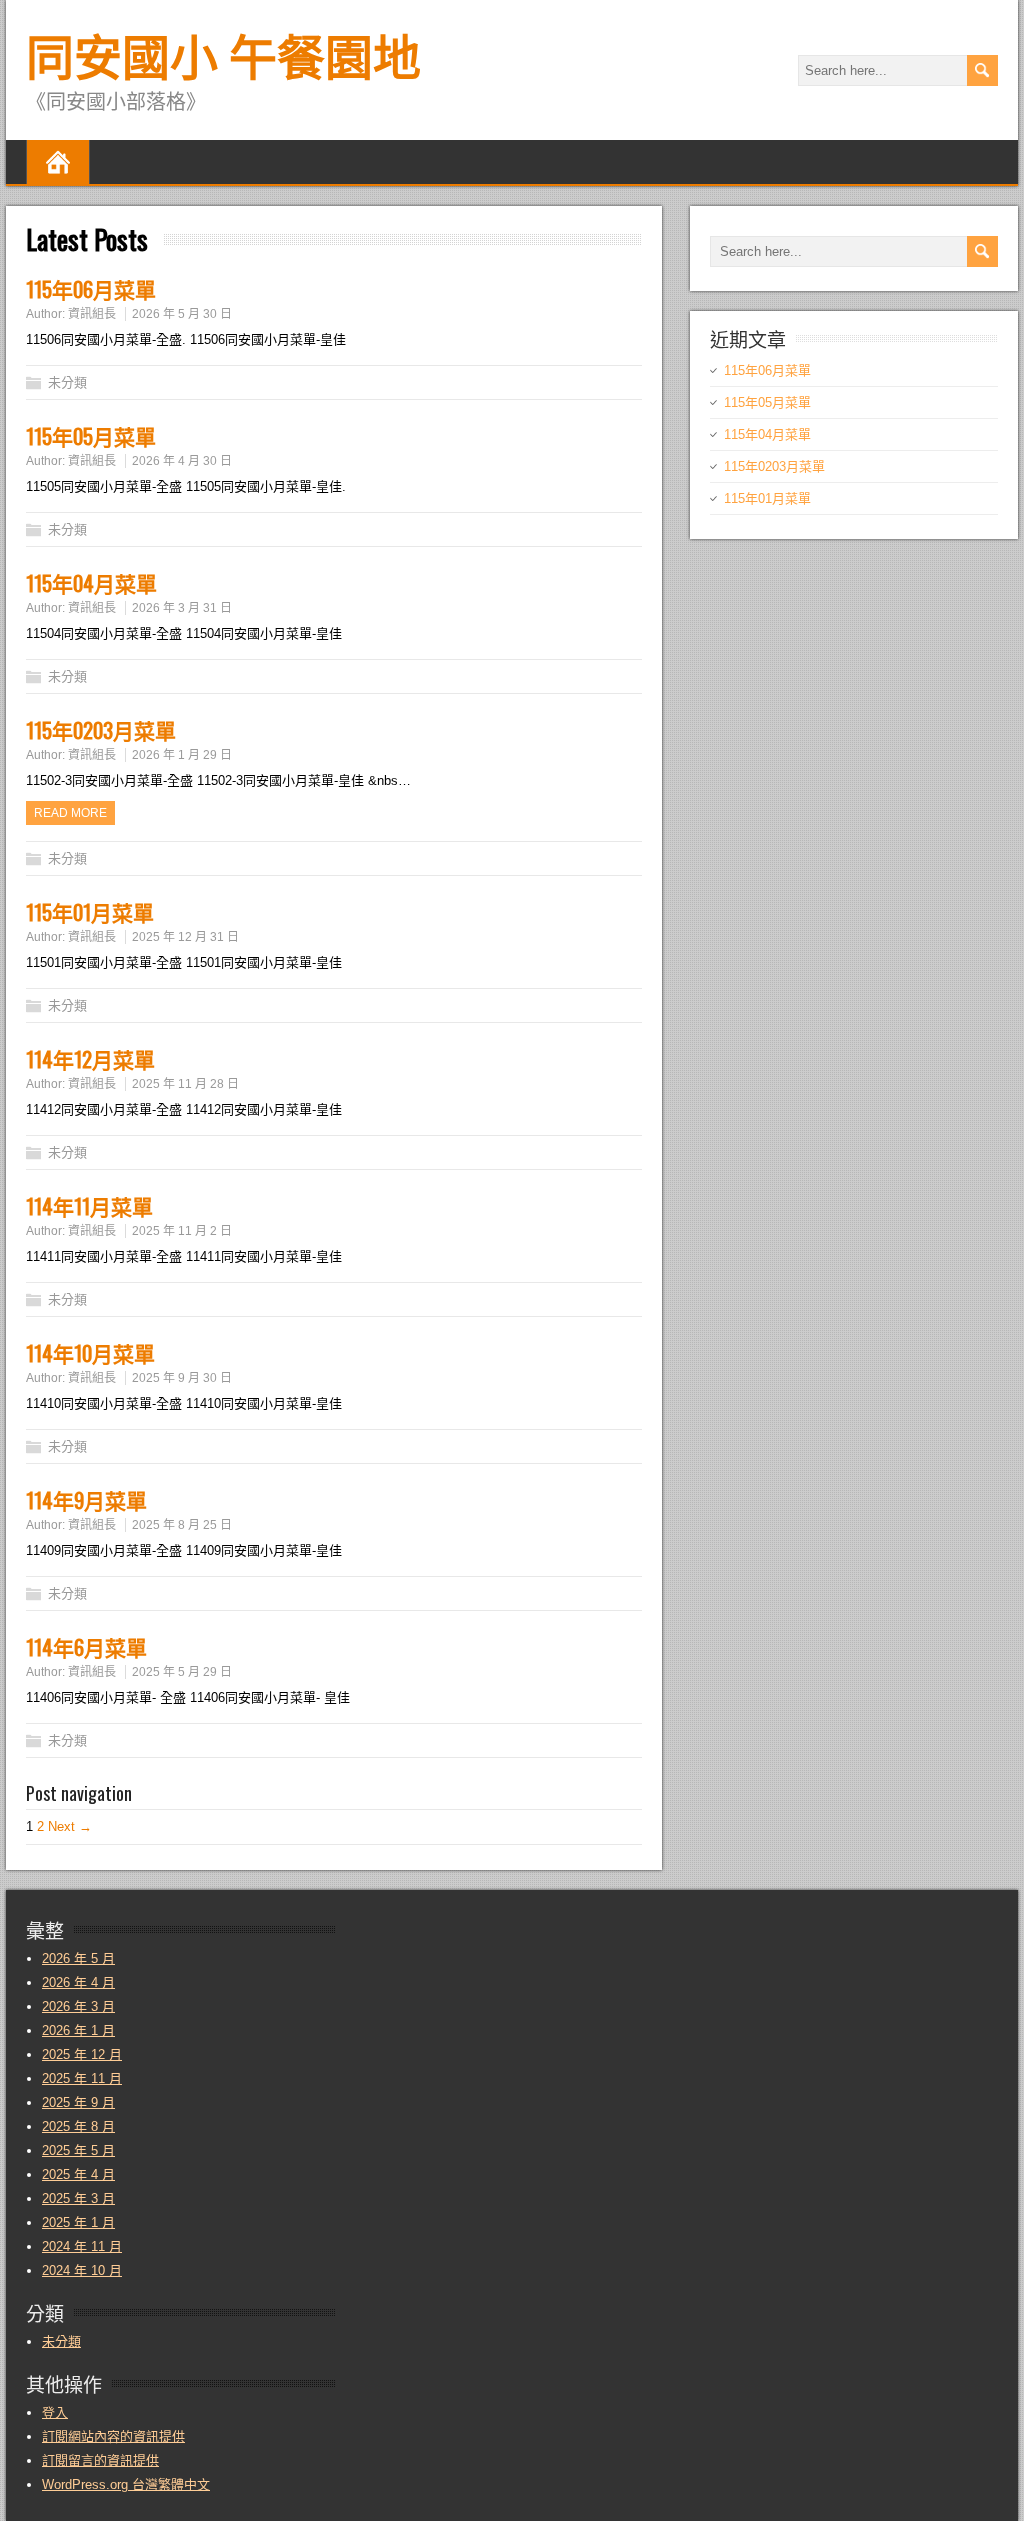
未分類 (67, 382)
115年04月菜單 (91, 582)
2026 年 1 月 (78, 2030)
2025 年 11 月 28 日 (185, 1084)
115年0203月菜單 (101, 729)
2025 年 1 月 (78, 2222)
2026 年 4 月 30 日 (182, 461)
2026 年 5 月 (78, 1958)
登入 (55, 2412)
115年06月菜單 (91, 288)
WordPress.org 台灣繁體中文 (126, 2484)
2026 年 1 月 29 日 (182, 755)
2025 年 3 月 (78, 2198)
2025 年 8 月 (78, 2126)
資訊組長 (92, 314)
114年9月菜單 (86, 1499)
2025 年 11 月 (82, 2078)
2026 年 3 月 (78, 2006)
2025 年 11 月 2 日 (182, 1231)
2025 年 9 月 (78, 2102)
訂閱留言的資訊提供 (100, 2460)
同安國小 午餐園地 (223, 53)
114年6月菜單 (86, 1646)
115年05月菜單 (91, 435)
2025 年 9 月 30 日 (182, 1378)
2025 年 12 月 (82, 2054)
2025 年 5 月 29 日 (182, 1672)
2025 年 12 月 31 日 (185, 937)
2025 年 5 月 (78, 2150)
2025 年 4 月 (78, 2174)
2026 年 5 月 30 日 (182, 314)
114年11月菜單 (89, 1205)
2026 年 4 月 (78, 1982)
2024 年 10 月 (82, 2270)
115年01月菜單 (90, 911)
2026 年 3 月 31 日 (182, 608)
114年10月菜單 (90, 1352)
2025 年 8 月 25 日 (182, 1525)
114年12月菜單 (90, 1058)
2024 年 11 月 (82, 2246)
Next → (70, 1826)
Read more (70, 813)
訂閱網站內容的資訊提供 (113, 2436)
